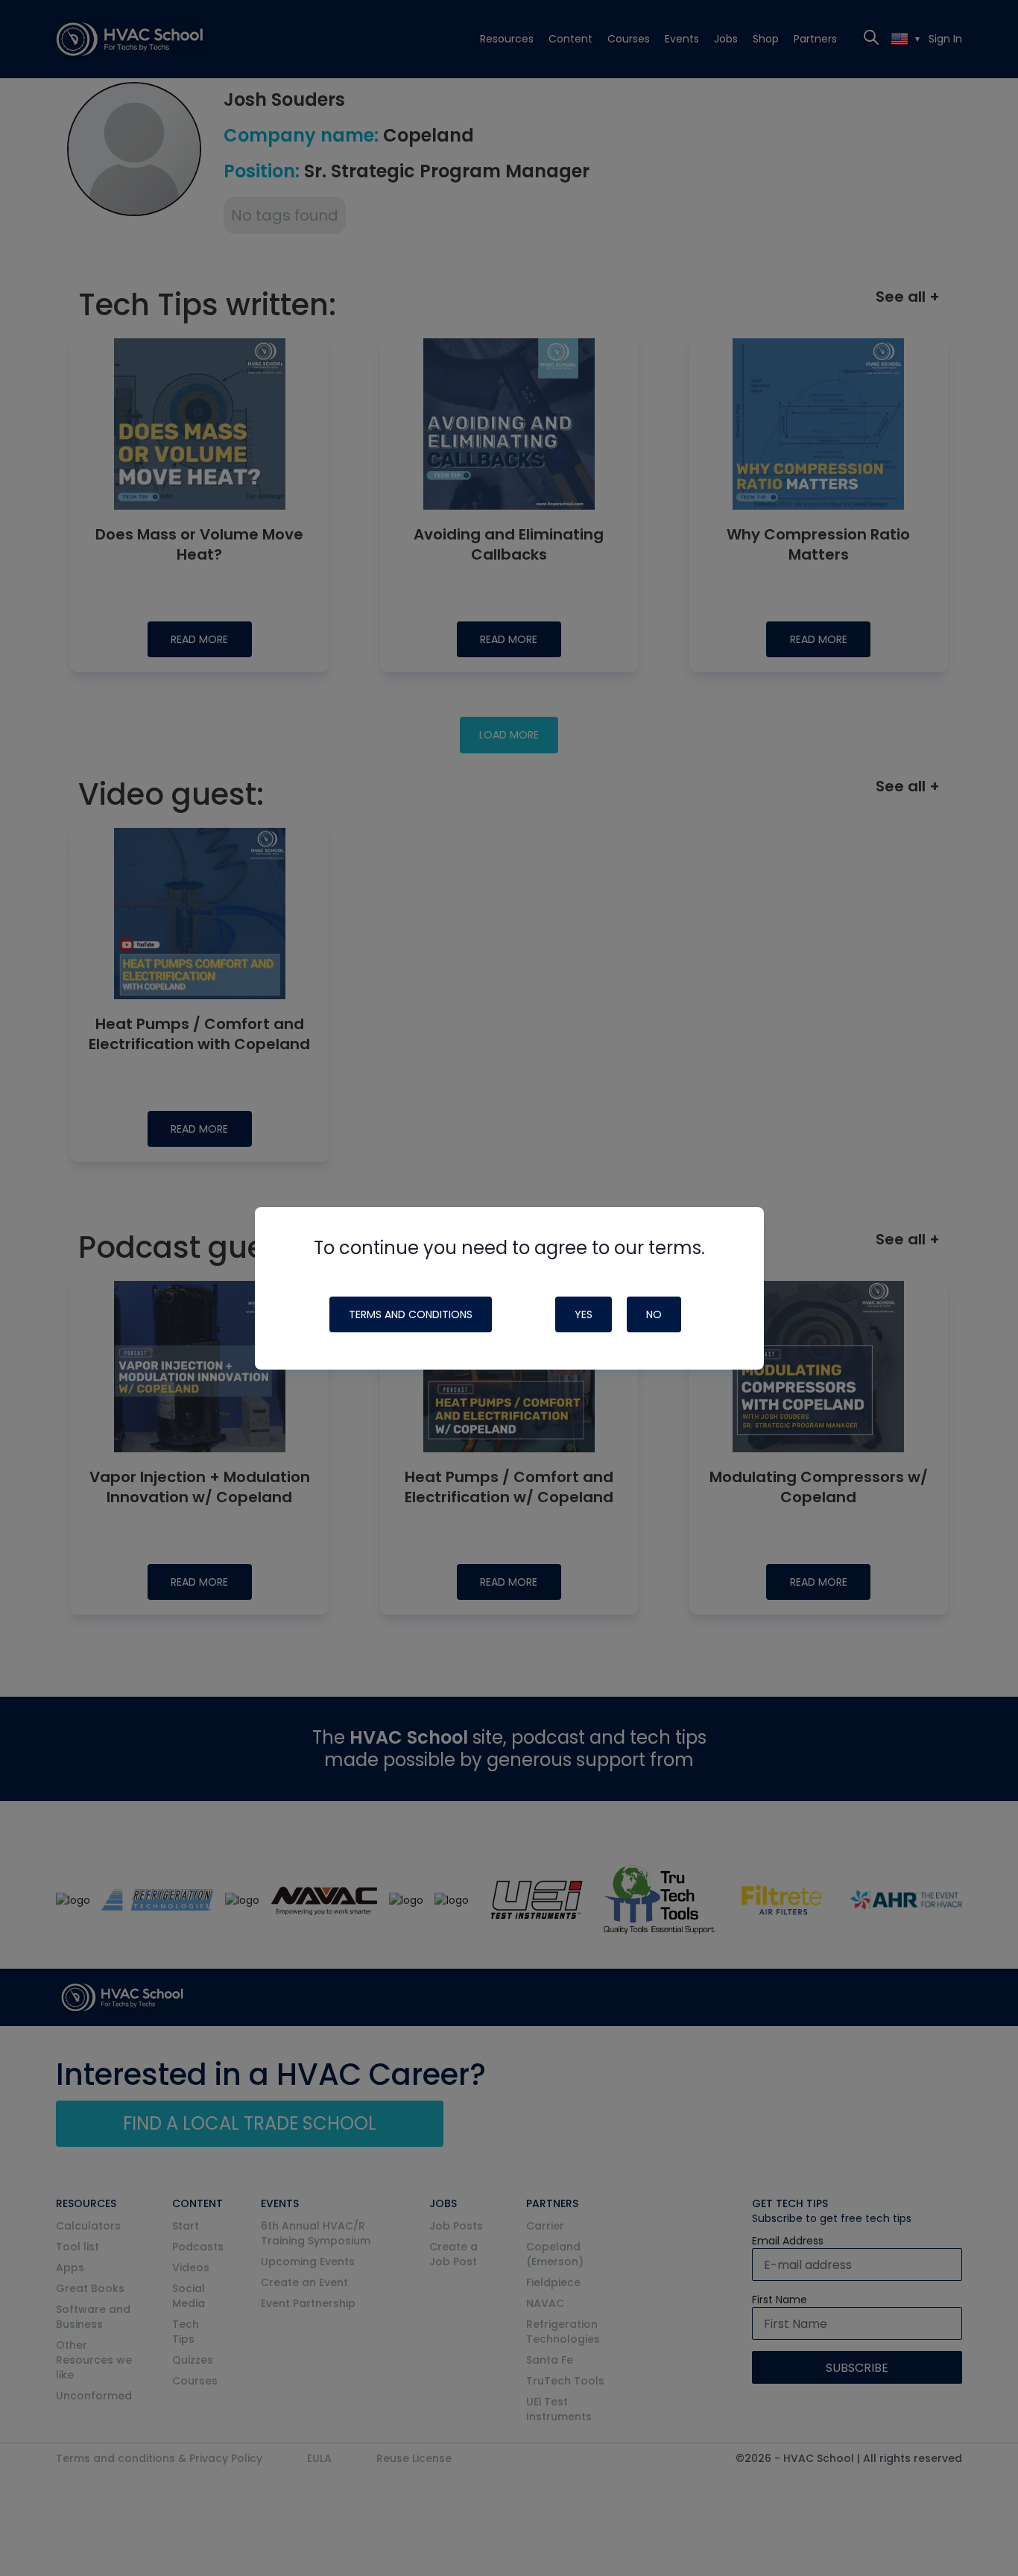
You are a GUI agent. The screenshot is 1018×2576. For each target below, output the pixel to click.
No (654, 1314)
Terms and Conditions (411, 1314)
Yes (584, 1314)
